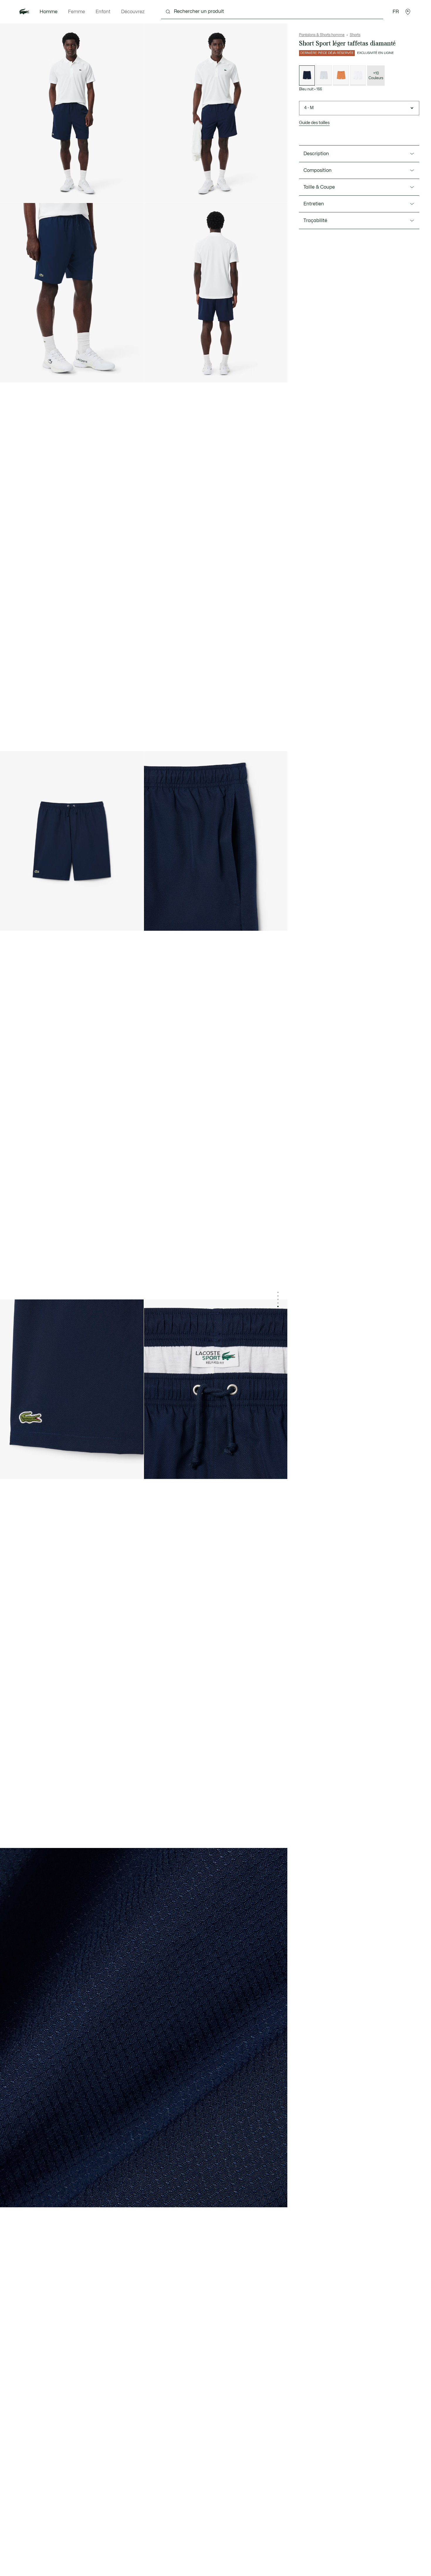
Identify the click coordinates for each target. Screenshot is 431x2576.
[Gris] (324, 76)
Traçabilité (315, 221)
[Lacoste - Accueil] (24, 12)
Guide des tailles (314, 123)
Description (316, 154)
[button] (408, 12)
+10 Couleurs (376, 76)
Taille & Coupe (319, 187)
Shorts (355, 35)
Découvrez (133, 12)
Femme (77, 12)
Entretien (314, 204)
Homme (49, 12)
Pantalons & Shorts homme (322, 35)
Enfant (103, 12)
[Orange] (341, 76)
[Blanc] (358, 76)
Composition (318, 170)
